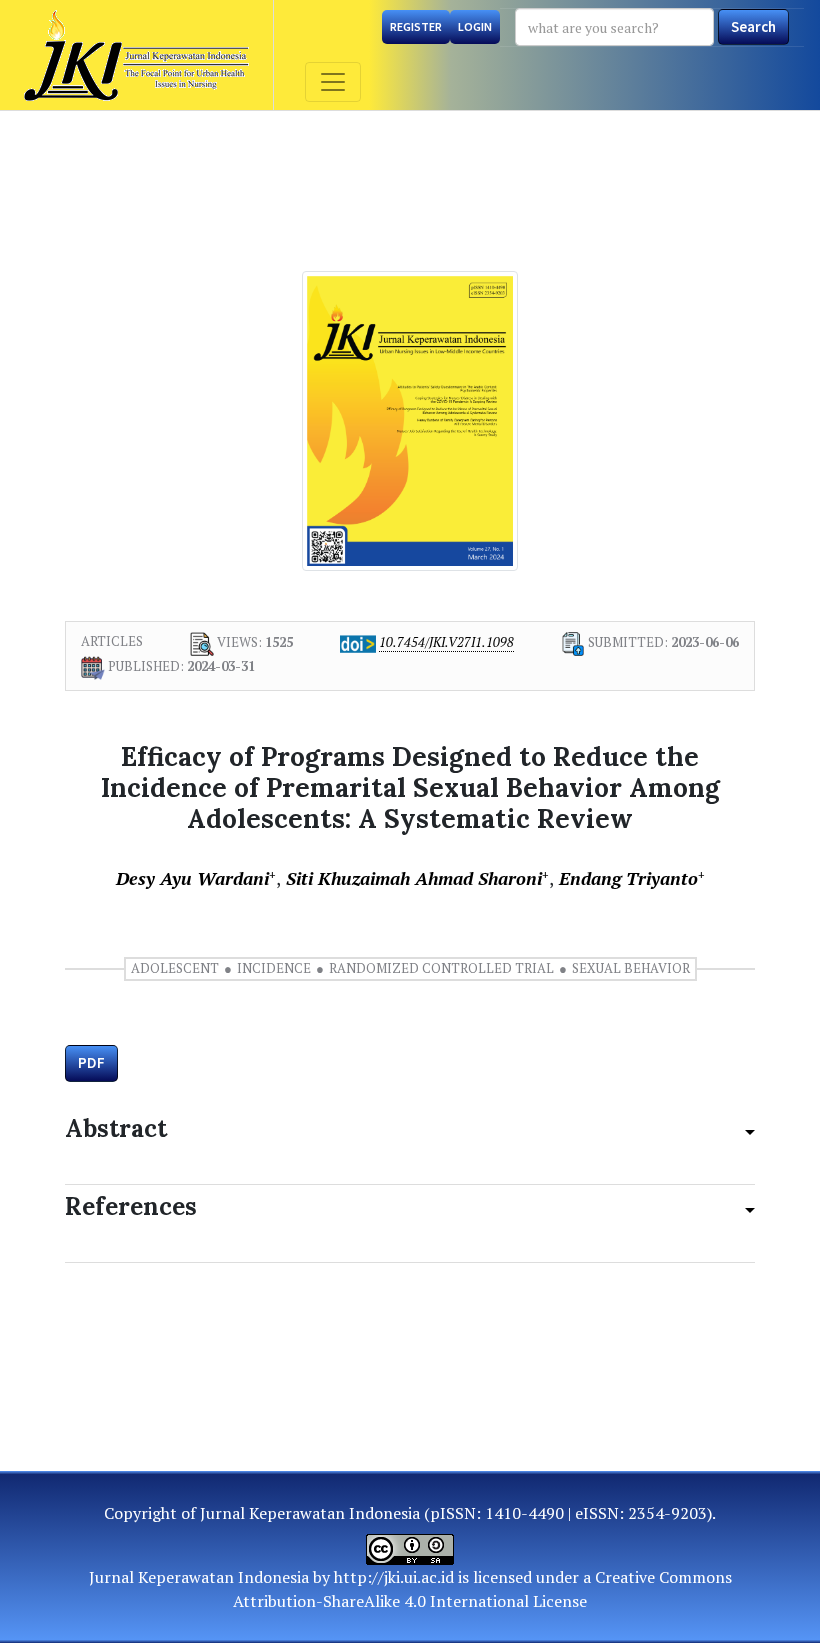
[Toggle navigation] (333, 82)
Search (753, 26)
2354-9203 (667, 1513)
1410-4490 (524, 1513)
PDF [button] (91, 1062)
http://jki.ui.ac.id (394, 1577)
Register (416, 26)
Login (475, 26)
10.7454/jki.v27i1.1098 (446, 642)
